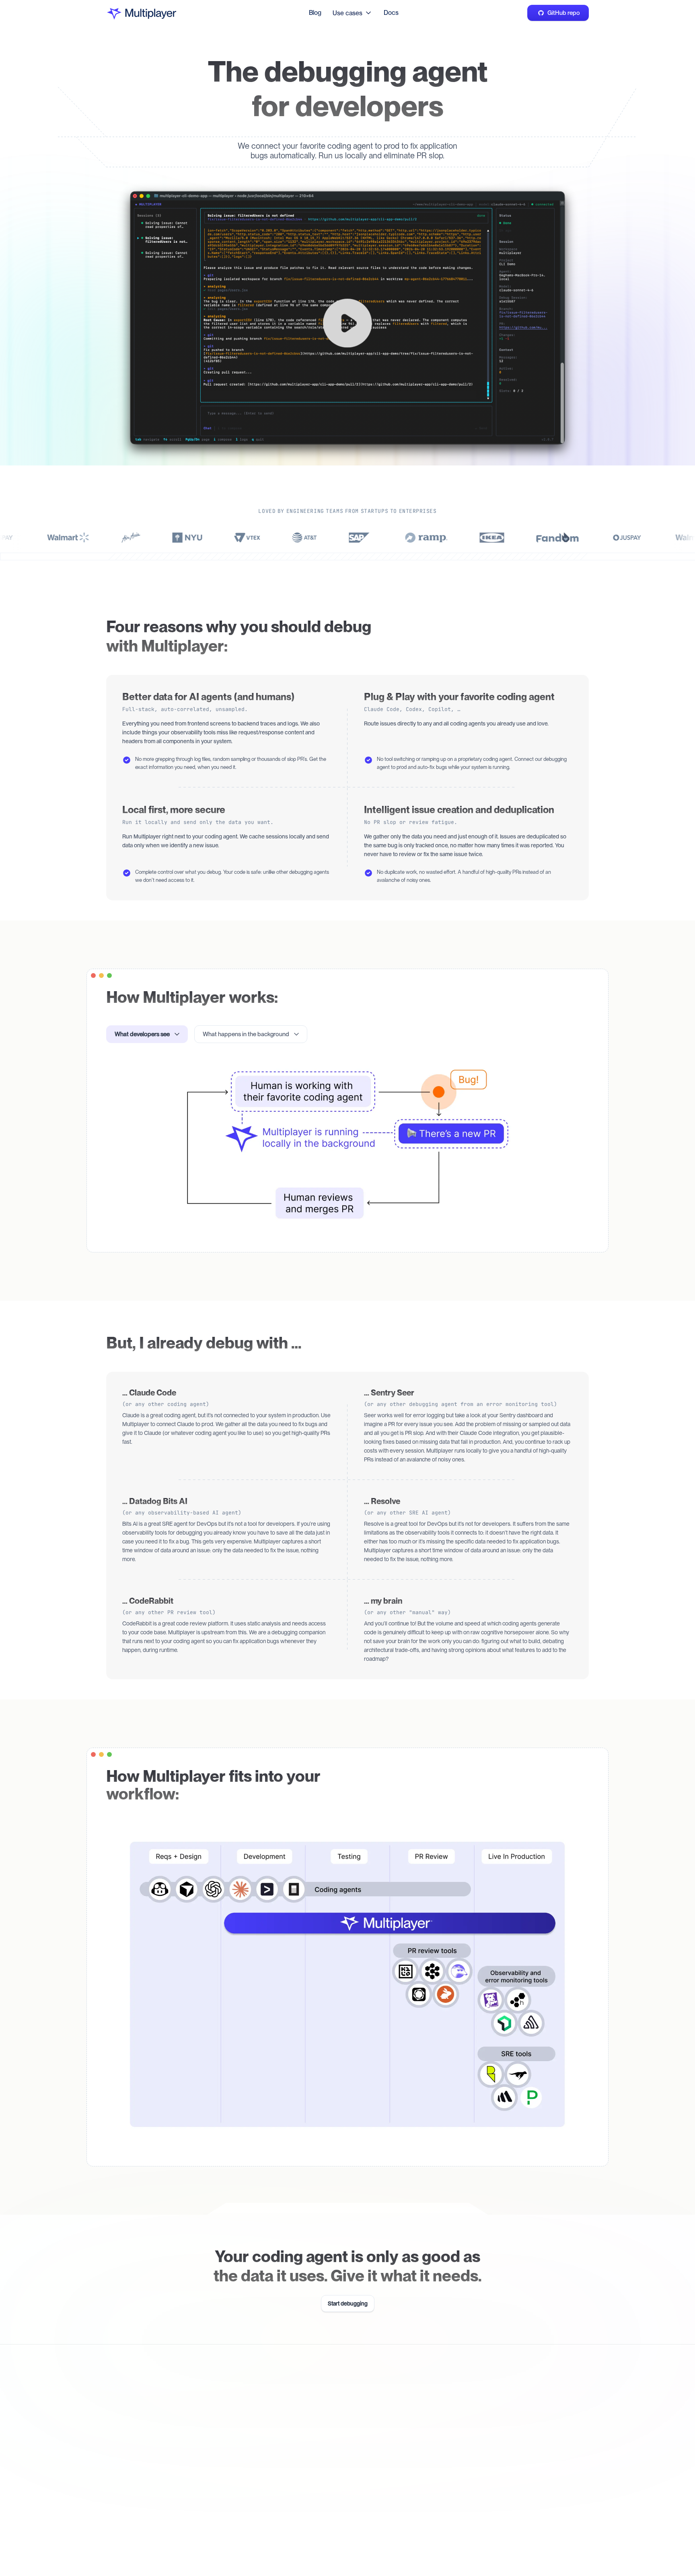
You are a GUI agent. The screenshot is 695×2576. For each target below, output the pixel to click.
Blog (315, 13)
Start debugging (348, 2303)
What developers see (142, 1034)
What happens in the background (246, 1034)
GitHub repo (564, 13)
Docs (391, 13)
